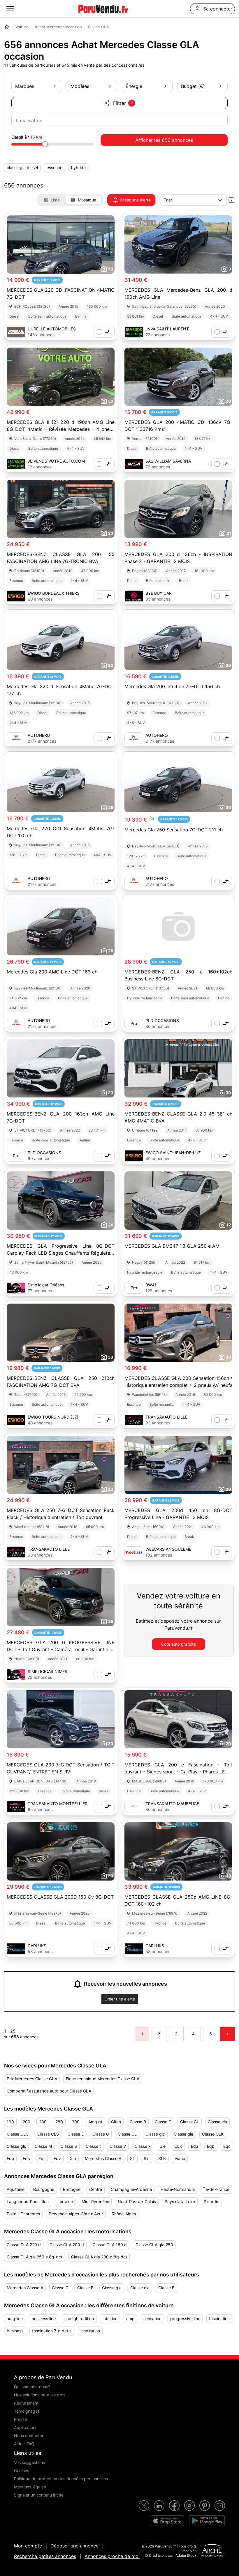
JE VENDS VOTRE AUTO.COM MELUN (56, 461)
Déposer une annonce (74, 2546)
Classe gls (16, 2146)
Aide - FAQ (24, 2444)
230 (43, 2122)
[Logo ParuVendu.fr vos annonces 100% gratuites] (103, 16)
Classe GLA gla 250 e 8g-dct (35, 2257)
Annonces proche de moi (112, 2556)
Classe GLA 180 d (110, 2245)
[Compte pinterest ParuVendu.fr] (205, 2506)
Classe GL (127, 2134)
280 (59, 2122)
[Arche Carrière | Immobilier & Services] (212, 2551)
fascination (219, 2319)
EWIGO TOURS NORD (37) (53, 1417)
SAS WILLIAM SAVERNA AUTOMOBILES (168, 461)
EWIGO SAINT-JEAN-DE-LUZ (173, 1153)
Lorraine (65, 2201)
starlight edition (79, 2319)
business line (44, 2319)
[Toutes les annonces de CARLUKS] (16, 1949)
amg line (15, 2319)
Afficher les (164, 140)
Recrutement (26, 2403)
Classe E (76, 2134)
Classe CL (190, 2122)
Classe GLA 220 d (24, 2245)
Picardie (211, 2201)
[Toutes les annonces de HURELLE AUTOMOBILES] (16, 332)
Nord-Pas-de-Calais (137, 2201)
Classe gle (183, 2134)
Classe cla (217, 2122)
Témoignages (27, 2411)
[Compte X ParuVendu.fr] (144, 2506)
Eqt (42, 2158)
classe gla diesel (22, 168)
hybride (78, 168)
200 (27, 2122)
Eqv (57, 2158)
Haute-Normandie (178, 2189)
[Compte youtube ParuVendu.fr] (220, 2506)
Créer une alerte (135, 200)
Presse (20, 2419)
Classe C (163, 2122)
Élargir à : (27, 137)
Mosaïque (87, 200)
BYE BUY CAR (159, 593)
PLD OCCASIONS (162, 1020)
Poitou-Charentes (23, 2214)
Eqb (211, 2146)
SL (132, 2158)
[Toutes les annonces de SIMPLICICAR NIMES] (16, 1674)
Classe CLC (18, 2134)
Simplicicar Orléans (46, 1285)
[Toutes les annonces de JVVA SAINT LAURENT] (134, 332)
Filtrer (123, 103)
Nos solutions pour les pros (40, 2395)
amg (130, 2319)
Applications (26, 2427)
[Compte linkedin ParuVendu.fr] (159, 2506)
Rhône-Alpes (124, 2214)
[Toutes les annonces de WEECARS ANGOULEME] (134, 1552)
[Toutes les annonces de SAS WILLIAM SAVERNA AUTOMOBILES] (134, 464)
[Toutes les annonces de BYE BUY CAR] (134, 596)
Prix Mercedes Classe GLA (32, 2079)
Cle (162, 2146)
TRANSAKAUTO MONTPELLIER (58, 1804)
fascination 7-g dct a (52, 2331)
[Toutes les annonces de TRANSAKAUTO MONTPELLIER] (16, 1807)
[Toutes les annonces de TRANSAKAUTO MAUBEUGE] (134, 1807)
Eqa (195, 2146)
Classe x (143, 2146)
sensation (152, 2319)
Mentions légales (30, 2487)
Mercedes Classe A (103, 2158)
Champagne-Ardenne (131, 2189)
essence (55, 168)
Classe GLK (213, 2134)
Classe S (69, 2146)
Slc (147, 2158)
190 (10, 2122)
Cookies (22, 2470)
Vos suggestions (29, 2462)
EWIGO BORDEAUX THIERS (54, 593)
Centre (96, 2189)
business (15, 2331)
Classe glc (155, 2134)
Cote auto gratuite (179, 1644)
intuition (110, 2319)
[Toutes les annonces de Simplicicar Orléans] (16, 1288)
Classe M (43, 2146)
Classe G (101, 2134)
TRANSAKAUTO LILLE (166, 1417)
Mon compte (28, 2546)
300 (76, 2122)
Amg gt (95, 2122)
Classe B (138, 2122)
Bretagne (72, 2189)
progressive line (185, 2319)
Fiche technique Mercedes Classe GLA (103, 2079)
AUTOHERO (39, 735)
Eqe (10, 2158)
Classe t (93, 2146)
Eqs (26, 2158)
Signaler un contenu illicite (39, 2495)
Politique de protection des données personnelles (61, 2479)
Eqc (227, 2146)
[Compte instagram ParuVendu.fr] (189, 2506)
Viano (180, 2158)
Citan (116, 2122)
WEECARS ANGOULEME (168, 1549)
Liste (55, 200)
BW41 (151, 1285)
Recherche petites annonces (45, 2556)
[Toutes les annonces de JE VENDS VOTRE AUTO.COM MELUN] (16, 464)
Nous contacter (29, 2436)
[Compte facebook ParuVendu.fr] (174, 2506)
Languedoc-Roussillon (28, 2201)
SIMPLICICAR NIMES (48, 1671)
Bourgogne (44, 2189)
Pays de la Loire (180, 2201)
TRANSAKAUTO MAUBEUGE (172, 1804)
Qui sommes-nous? (32, 2387)
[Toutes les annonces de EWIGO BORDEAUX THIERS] (16, 596)
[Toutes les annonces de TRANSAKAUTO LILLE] (134, 1420)
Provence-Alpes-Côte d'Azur (76, 2214)
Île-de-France (216, 2189)
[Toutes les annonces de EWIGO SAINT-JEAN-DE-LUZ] (134, 1156)
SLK (162, 2158)
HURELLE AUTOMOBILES (52, 329)
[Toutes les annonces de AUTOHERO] (16, 738)
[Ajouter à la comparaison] (104, 332)
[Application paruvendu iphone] (167, 2521)
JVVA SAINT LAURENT (167, 329)
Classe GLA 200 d (67, 2245)
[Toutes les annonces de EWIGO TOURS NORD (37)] (16, 1420)
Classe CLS (48, 2134)
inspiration (90, 2331)
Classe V (118, 2146)
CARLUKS (37, 1946)
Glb (73, 2158)
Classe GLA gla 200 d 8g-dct (99, 2257)
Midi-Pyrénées (95, 2201)
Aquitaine (16, 2189)
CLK (178, 2146)
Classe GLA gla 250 (154, 2245)
